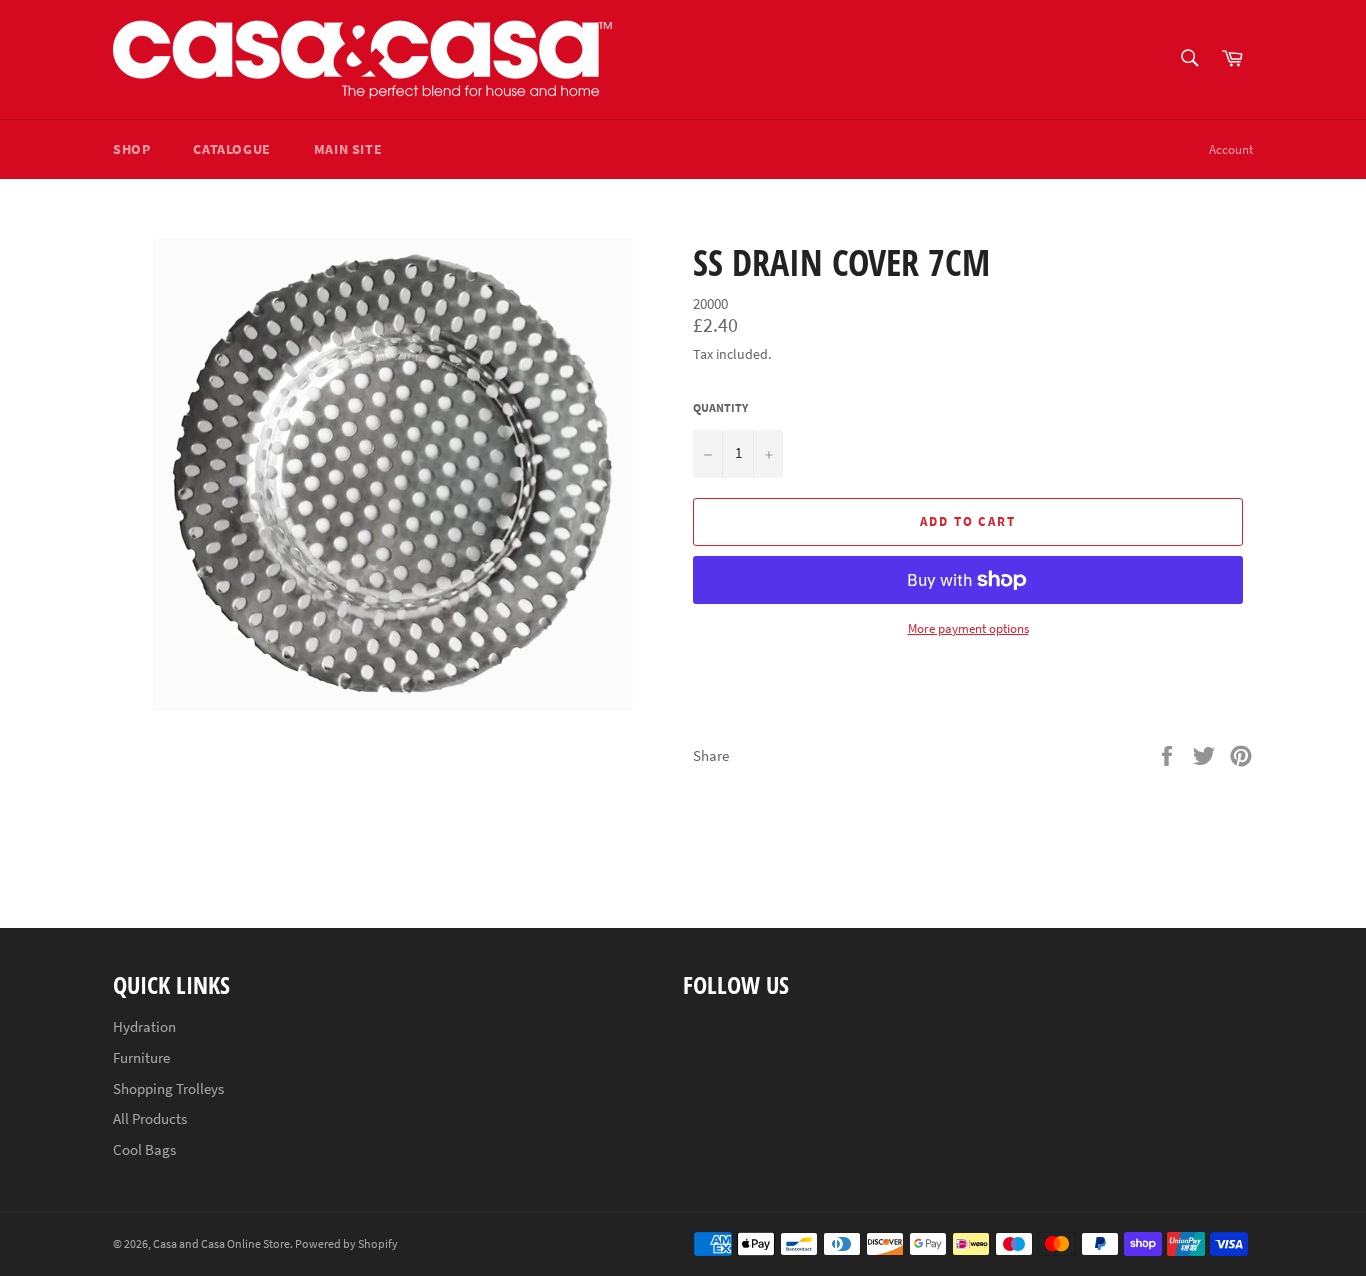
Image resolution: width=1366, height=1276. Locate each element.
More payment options (968, 628)
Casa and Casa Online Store (221, 1243)
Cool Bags (144, 1149)
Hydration (144, 1026)
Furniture (141, 1057)
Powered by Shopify (346, 1243)
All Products (150, 1118)
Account (1231, 149)
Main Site (348, 149)
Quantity (720, 407)
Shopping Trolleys (168, 1088)
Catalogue (231, 149)
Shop (131, 149)
